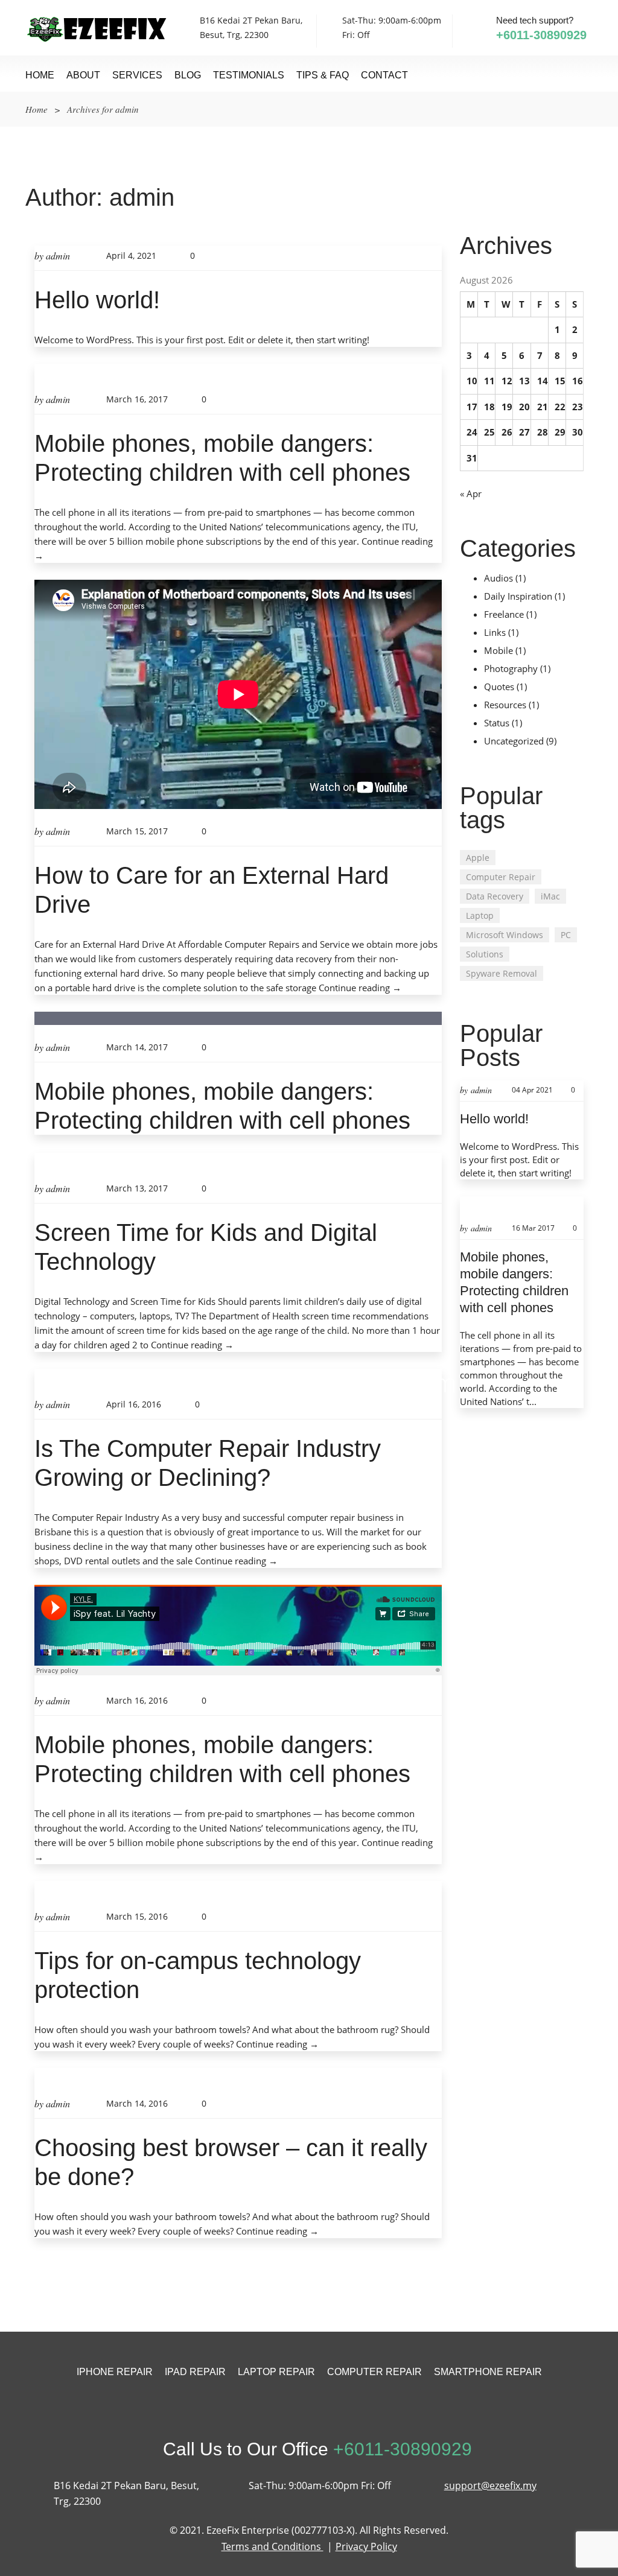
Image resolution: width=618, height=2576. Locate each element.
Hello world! (97, 300)
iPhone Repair (115, 2372)
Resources (505, 705)
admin (58, 255)
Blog (188, 75)
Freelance (504, 614)
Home (40, 75)
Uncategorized (514, 741)
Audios (499, 578)
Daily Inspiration (518, 596)
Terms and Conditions (272, 2546)
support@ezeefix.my (490, 2486)
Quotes (499, 687)
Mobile (499, 650)
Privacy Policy (366, 2546)
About (83, 75)
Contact (384, 75)
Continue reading (360, 988)
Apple (478, 858)
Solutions (485, 954)
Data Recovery (495, 896)
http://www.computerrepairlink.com (246, 1382)
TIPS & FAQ (323, 75)
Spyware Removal (502, 973)
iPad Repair (195, 2372)
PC (566, 935)
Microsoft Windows (505, 935)
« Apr (471, 493)
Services (137, 75)
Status (497, 723)
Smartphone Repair (488, 2372)
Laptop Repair (276, 2372)
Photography (511, 668)
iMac (550, 896)
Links (495, 632)
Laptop (480, 915)
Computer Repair (501, 877)
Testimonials (249, 75)
